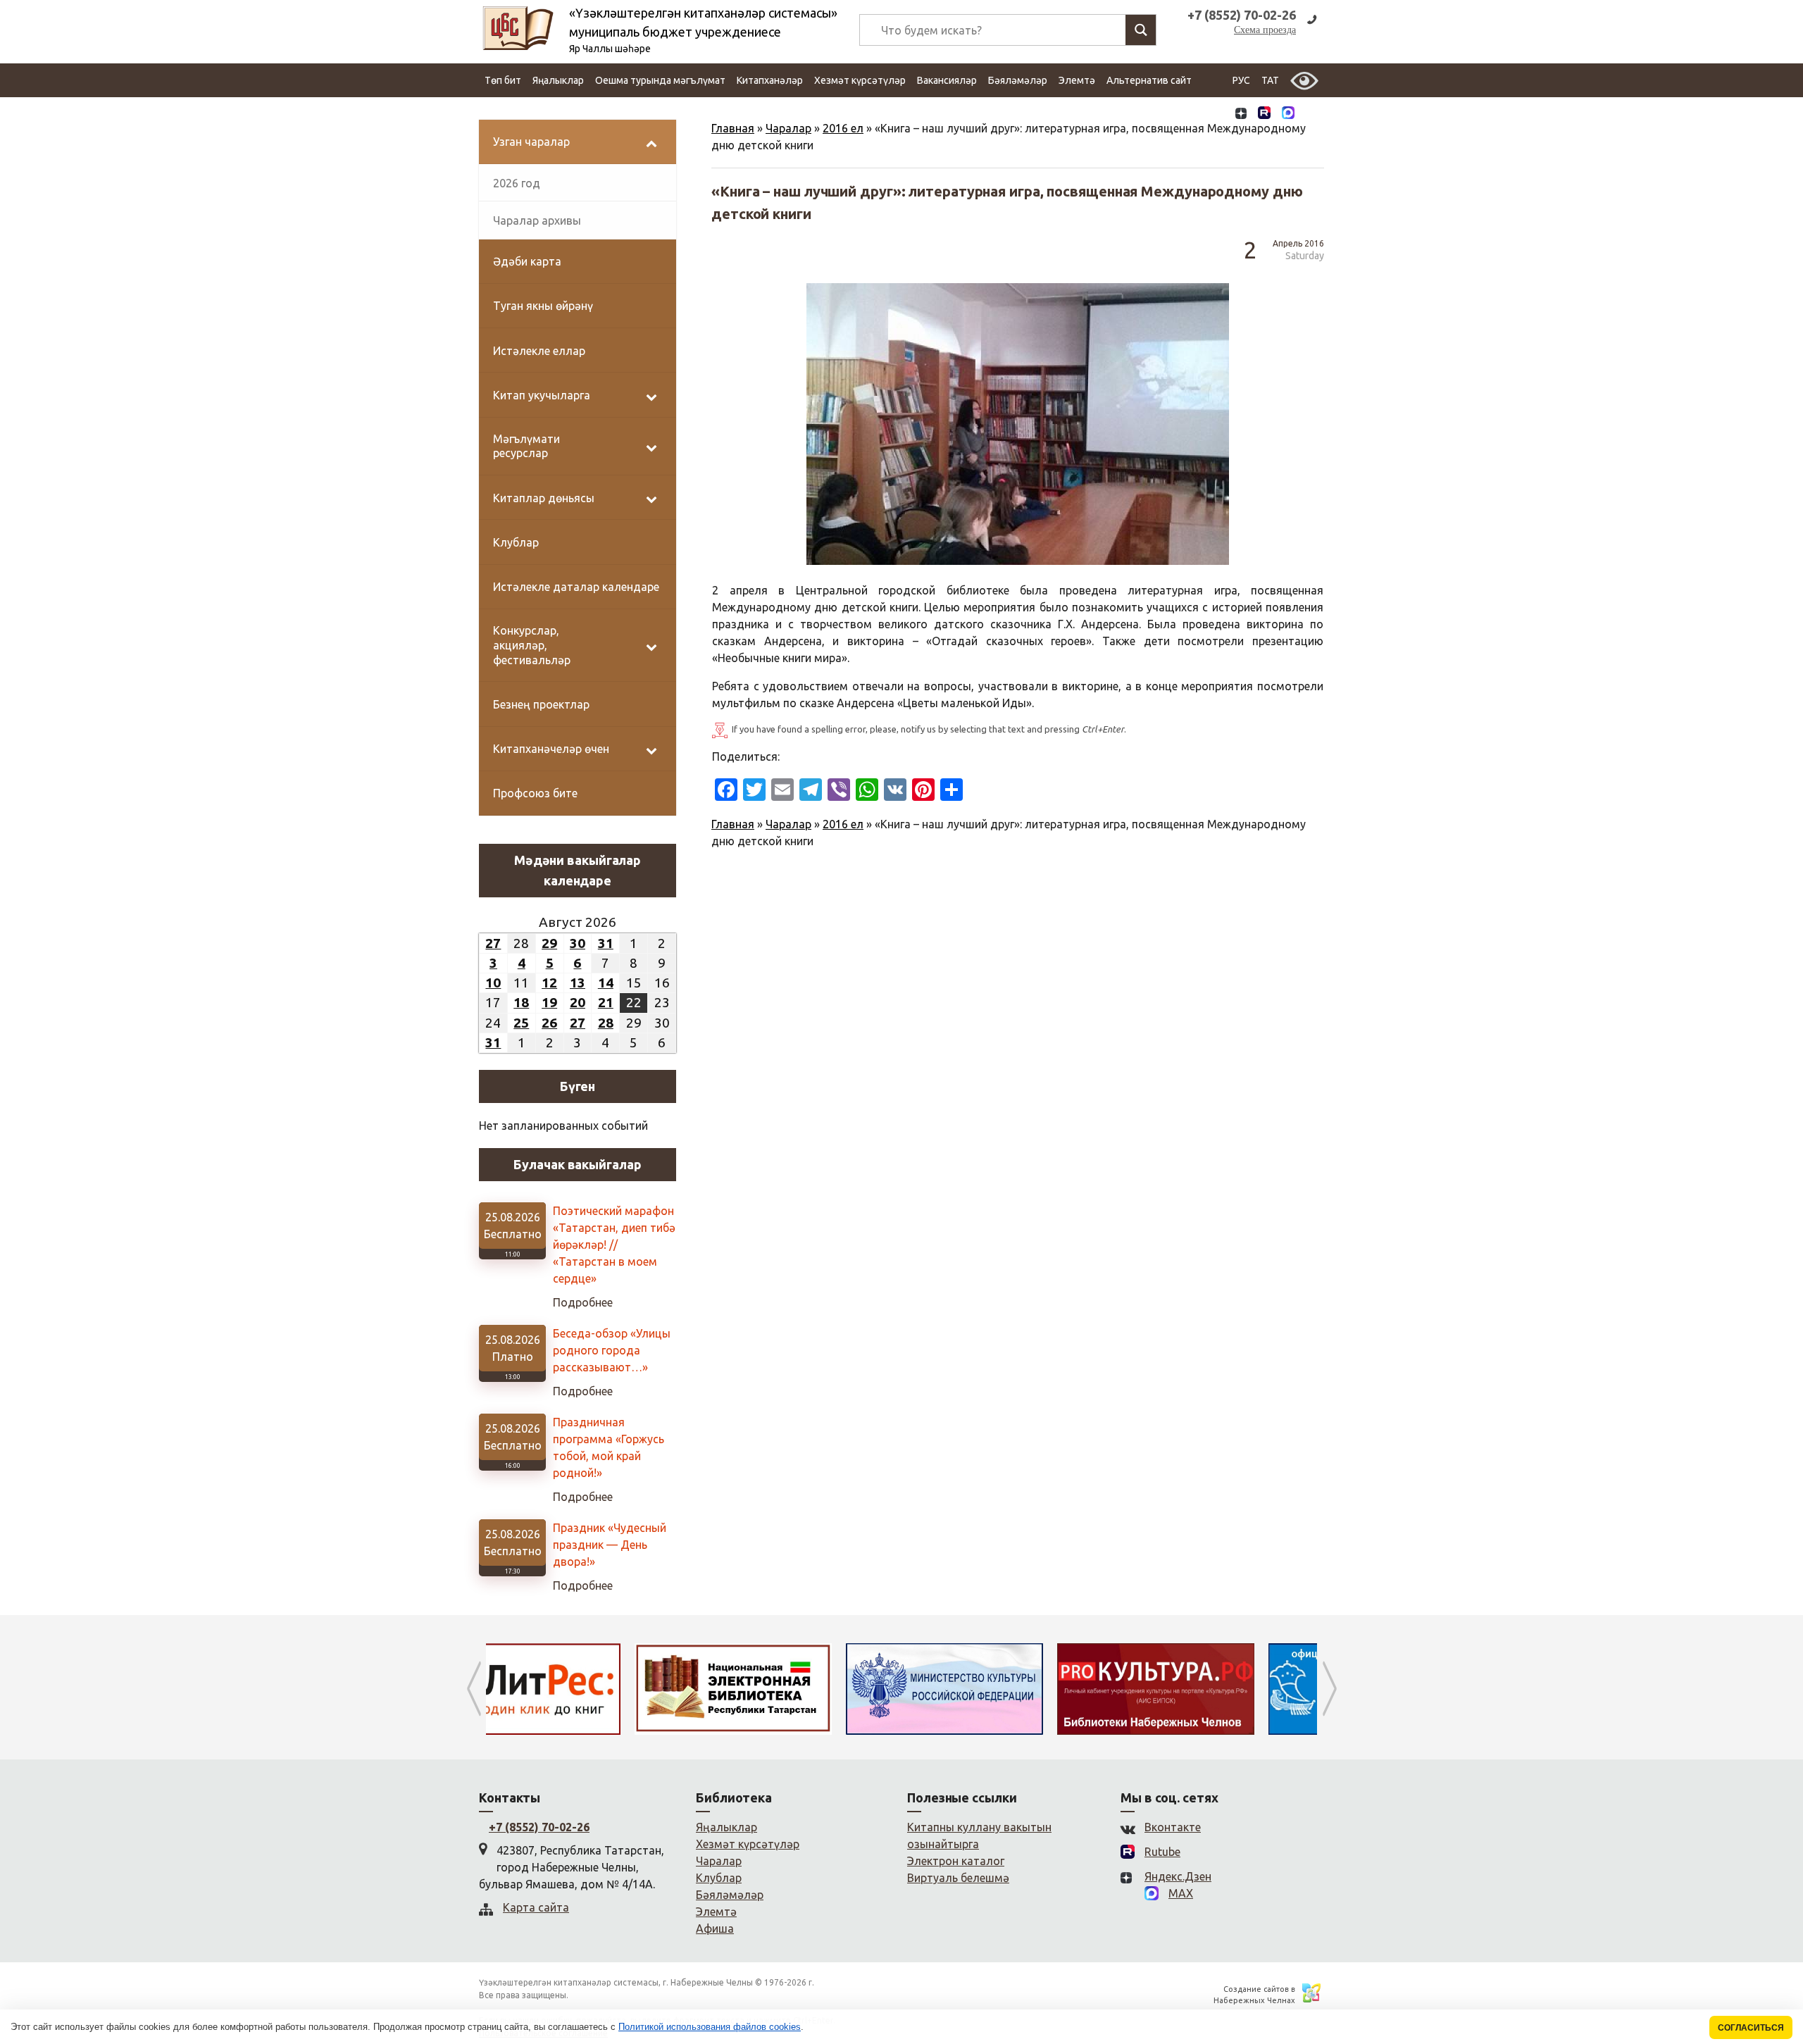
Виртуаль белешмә (958, 1878)
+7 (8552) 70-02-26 (539, 1827)
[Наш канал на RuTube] (1264, 114)
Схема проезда (1265, 30)
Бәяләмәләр (1018, 80)
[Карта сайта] (1312, 114)
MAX (1181, 1893)
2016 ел (843, 128)
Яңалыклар (558, 80)
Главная (733, 128)
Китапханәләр (770, 80)
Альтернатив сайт (1149, 80)
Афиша (715, 1928)
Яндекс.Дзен (1178, 1876)
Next (1329, 1689)
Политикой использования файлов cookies (710, 2027)
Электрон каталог (956, 1861)
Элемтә (1077, 80)
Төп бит (503, 80)
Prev (474, 1689)
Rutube (1162, 1852)
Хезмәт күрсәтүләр (860, 80)
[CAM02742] (1018, 424)
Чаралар (788, 128)
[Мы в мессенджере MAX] (1288, 114)
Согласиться (1751, 2027)
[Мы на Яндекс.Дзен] (1241, 114)
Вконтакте (1173, 1827)
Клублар (719, 1878)
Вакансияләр (947, 80)
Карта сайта (536, 1907)
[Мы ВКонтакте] (1217, 114)
